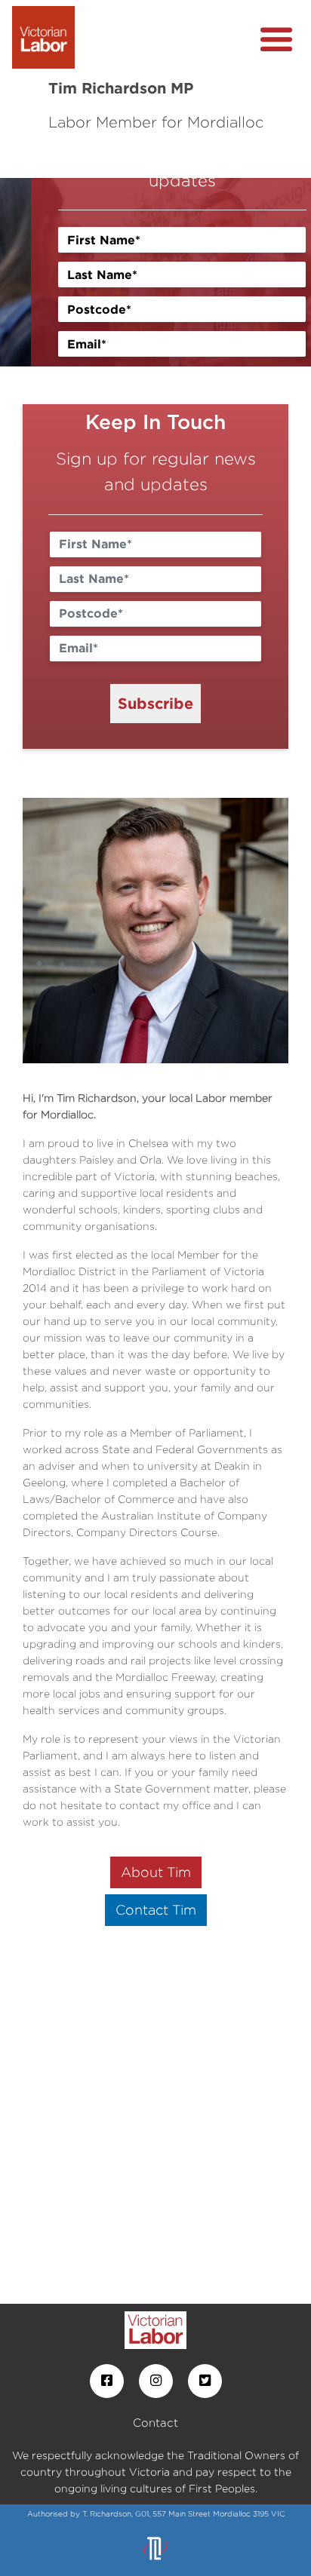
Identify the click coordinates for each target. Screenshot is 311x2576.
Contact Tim (156, 1910)
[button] (23, 272)
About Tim (156, 1872)
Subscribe (155, 703)
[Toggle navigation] (276, 40)
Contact (155, 2423)
